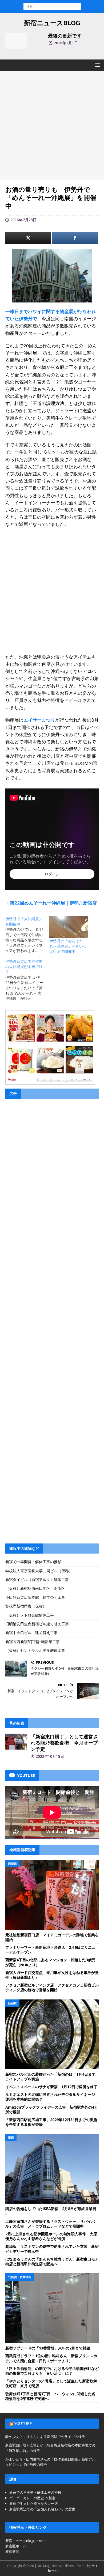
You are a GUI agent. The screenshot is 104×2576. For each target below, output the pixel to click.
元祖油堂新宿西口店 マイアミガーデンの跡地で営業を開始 (52, 1937)
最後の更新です (65, 36)
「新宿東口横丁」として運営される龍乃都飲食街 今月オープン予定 (64, 1743)
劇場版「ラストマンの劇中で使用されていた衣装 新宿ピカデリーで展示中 (52, 2249)
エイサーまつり (39, 720)
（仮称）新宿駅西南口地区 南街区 (35, 1588)
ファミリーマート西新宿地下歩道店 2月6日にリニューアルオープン (50, 1950)
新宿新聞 (12, 2552)
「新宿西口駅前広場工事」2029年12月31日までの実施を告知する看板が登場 (51, 2122)
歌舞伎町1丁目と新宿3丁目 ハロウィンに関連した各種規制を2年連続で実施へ (50, 2396)
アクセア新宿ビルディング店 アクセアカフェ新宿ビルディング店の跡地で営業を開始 (52, 1987)
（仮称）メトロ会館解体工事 (30, 1615)
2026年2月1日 (66, 43)
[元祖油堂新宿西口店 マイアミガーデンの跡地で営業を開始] (52, 1895)
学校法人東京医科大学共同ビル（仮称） (39, 1571)
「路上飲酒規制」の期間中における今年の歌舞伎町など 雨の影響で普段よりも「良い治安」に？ (54, 2371)
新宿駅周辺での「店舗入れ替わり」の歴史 (42, 2509)
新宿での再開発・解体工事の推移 (33, 1562)
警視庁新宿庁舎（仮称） (26, 1606)
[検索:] (52, 6)
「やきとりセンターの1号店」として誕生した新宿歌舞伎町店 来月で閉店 (51, 2383)
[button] (97, 65)
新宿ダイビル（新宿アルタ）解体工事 (37, 1579)
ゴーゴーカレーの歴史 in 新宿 (32, 2498)
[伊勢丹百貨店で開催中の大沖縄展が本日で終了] (27, 980)
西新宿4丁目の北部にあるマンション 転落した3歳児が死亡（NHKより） (50, 1962)
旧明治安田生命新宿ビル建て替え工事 (37, 1624)
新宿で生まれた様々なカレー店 (34, 2504)
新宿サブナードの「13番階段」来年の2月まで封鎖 (48, 2348)
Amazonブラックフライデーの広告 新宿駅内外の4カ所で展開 (52, 2110)
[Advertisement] (52, 125)
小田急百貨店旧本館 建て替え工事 (35, 1597)
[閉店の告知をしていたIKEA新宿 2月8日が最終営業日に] (52, 2169)
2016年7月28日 (23, 220)
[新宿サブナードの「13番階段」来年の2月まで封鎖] (52, 2308)
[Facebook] (75, 238)
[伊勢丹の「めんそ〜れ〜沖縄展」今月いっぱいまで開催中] (69, 927)
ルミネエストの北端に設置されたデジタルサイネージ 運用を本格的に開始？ (52, 2097)
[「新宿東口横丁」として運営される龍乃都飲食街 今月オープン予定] (16, 1742)
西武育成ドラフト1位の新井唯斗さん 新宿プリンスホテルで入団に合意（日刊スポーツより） (51, 2358)
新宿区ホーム (16, 2546)
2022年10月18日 (50, 1756)
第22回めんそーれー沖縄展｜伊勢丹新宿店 (53, 903)
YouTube (23, 2423)
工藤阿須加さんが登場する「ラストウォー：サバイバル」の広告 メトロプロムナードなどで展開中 (50, 2224)
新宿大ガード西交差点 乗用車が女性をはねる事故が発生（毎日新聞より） (52, 1975)
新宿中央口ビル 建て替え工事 (31, 1633)
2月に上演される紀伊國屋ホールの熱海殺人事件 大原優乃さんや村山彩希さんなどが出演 (51, 2236)
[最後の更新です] (16, 41)
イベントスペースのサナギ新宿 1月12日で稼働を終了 (51, 2087)
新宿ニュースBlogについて (26, 2541)
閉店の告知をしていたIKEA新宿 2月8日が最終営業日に (51, 2211)
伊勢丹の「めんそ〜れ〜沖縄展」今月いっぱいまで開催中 (68, 946)
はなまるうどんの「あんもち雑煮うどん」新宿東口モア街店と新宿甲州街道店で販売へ (52, 2261)
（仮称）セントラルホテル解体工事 (35, 1650)
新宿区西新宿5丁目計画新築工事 (33, 1642)
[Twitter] (28, 238)
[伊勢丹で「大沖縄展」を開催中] (27, 935)
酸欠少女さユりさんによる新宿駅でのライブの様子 (45, 2437)
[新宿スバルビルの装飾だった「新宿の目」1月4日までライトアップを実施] (52, 2034)
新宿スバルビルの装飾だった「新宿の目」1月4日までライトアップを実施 (50, 2077)
